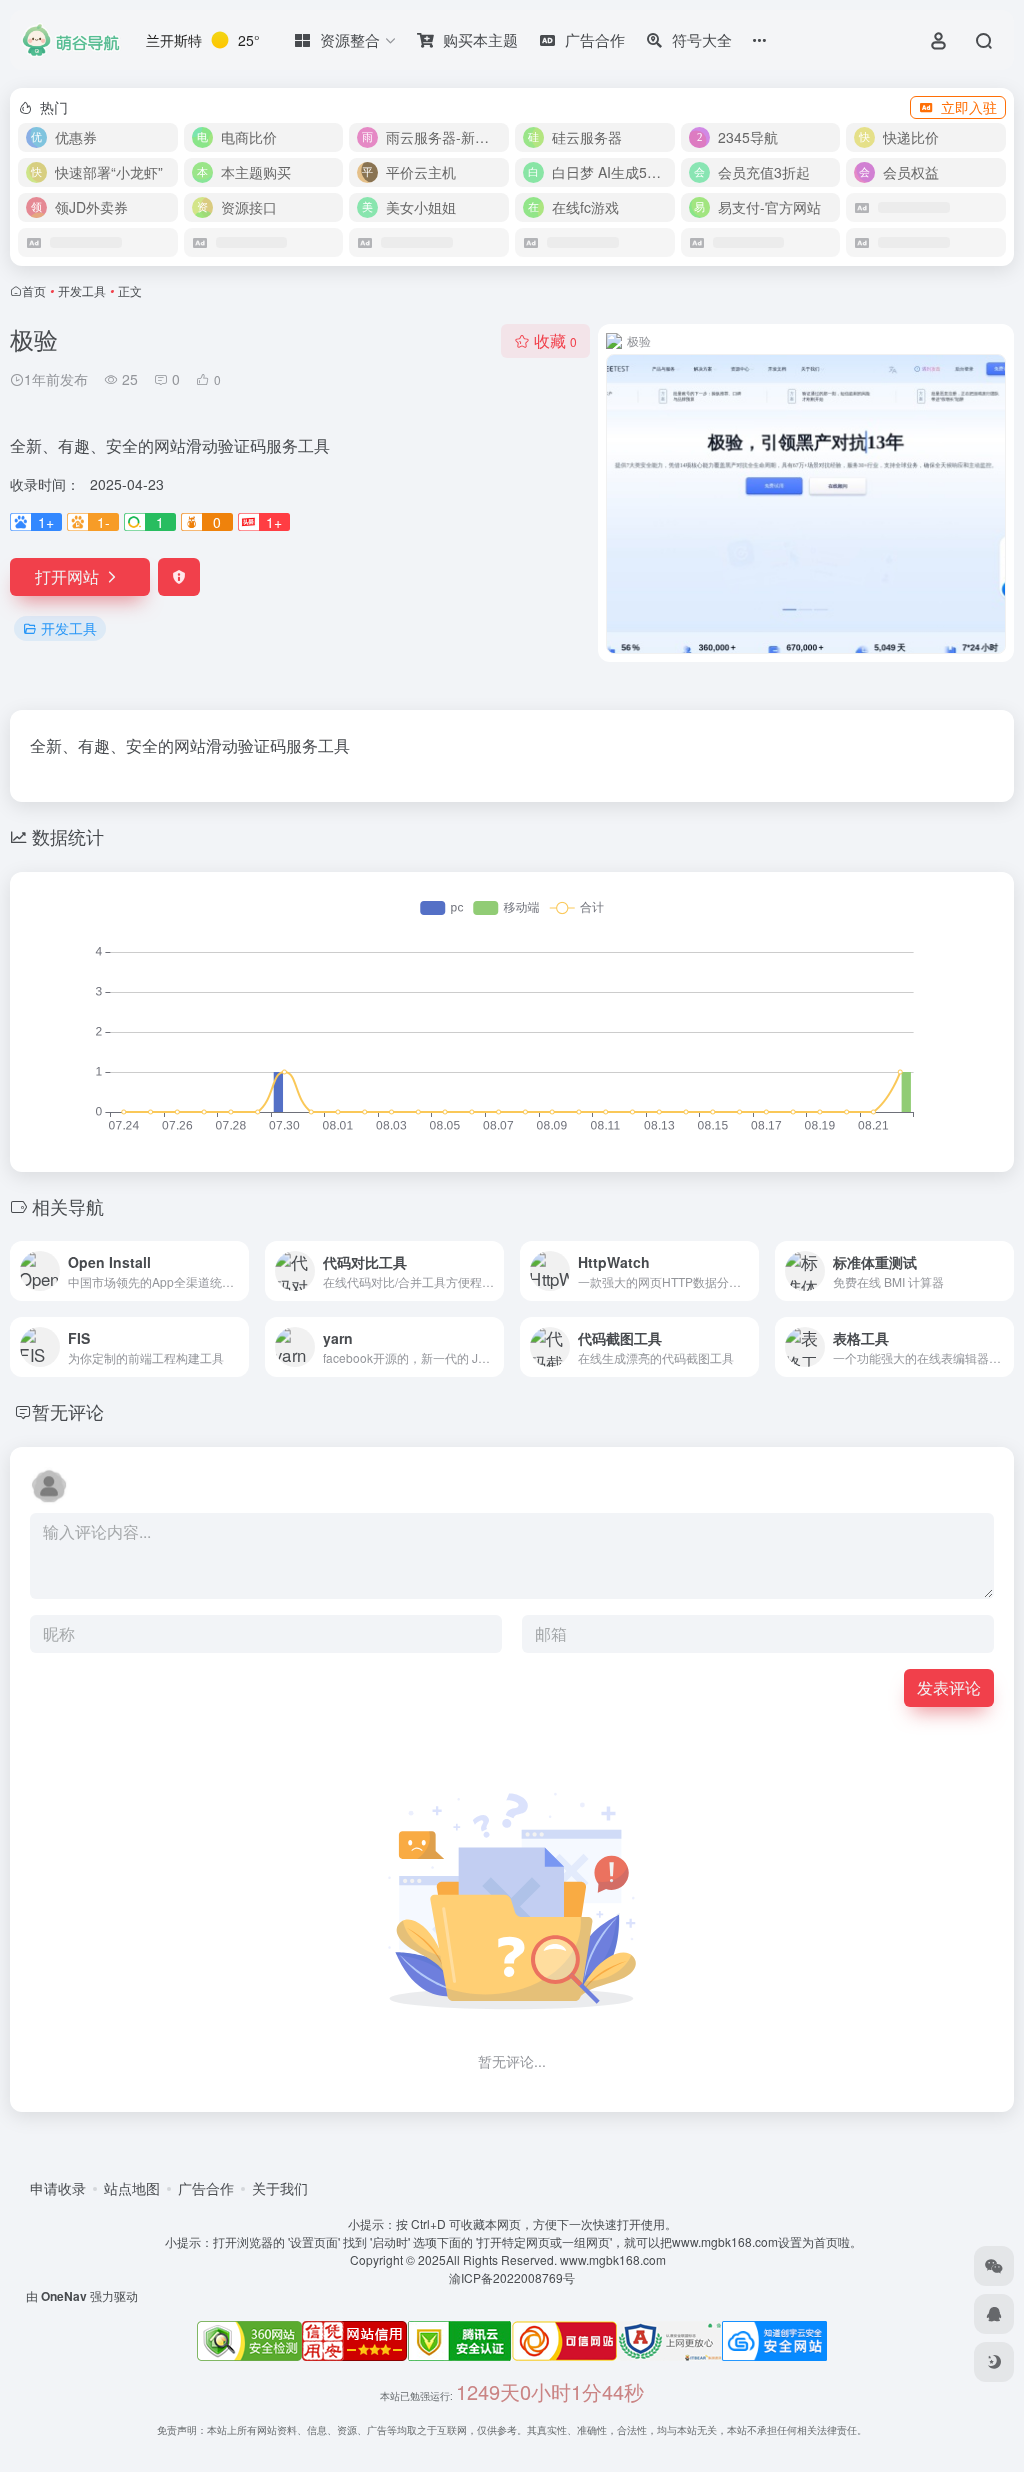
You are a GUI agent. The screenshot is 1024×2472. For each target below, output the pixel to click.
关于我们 (280, 2188)
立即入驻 (969, 107)
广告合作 (206, 2188)
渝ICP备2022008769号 (512, 2277)
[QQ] (994, 2314)
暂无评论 (68, 1411)
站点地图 (132, 2188)
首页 (34, 290)
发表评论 (949, 1687)
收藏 (555, 340)
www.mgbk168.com (616, 2259)
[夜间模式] (994, 2362)
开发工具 (82, 290)
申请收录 (58, 2188)
